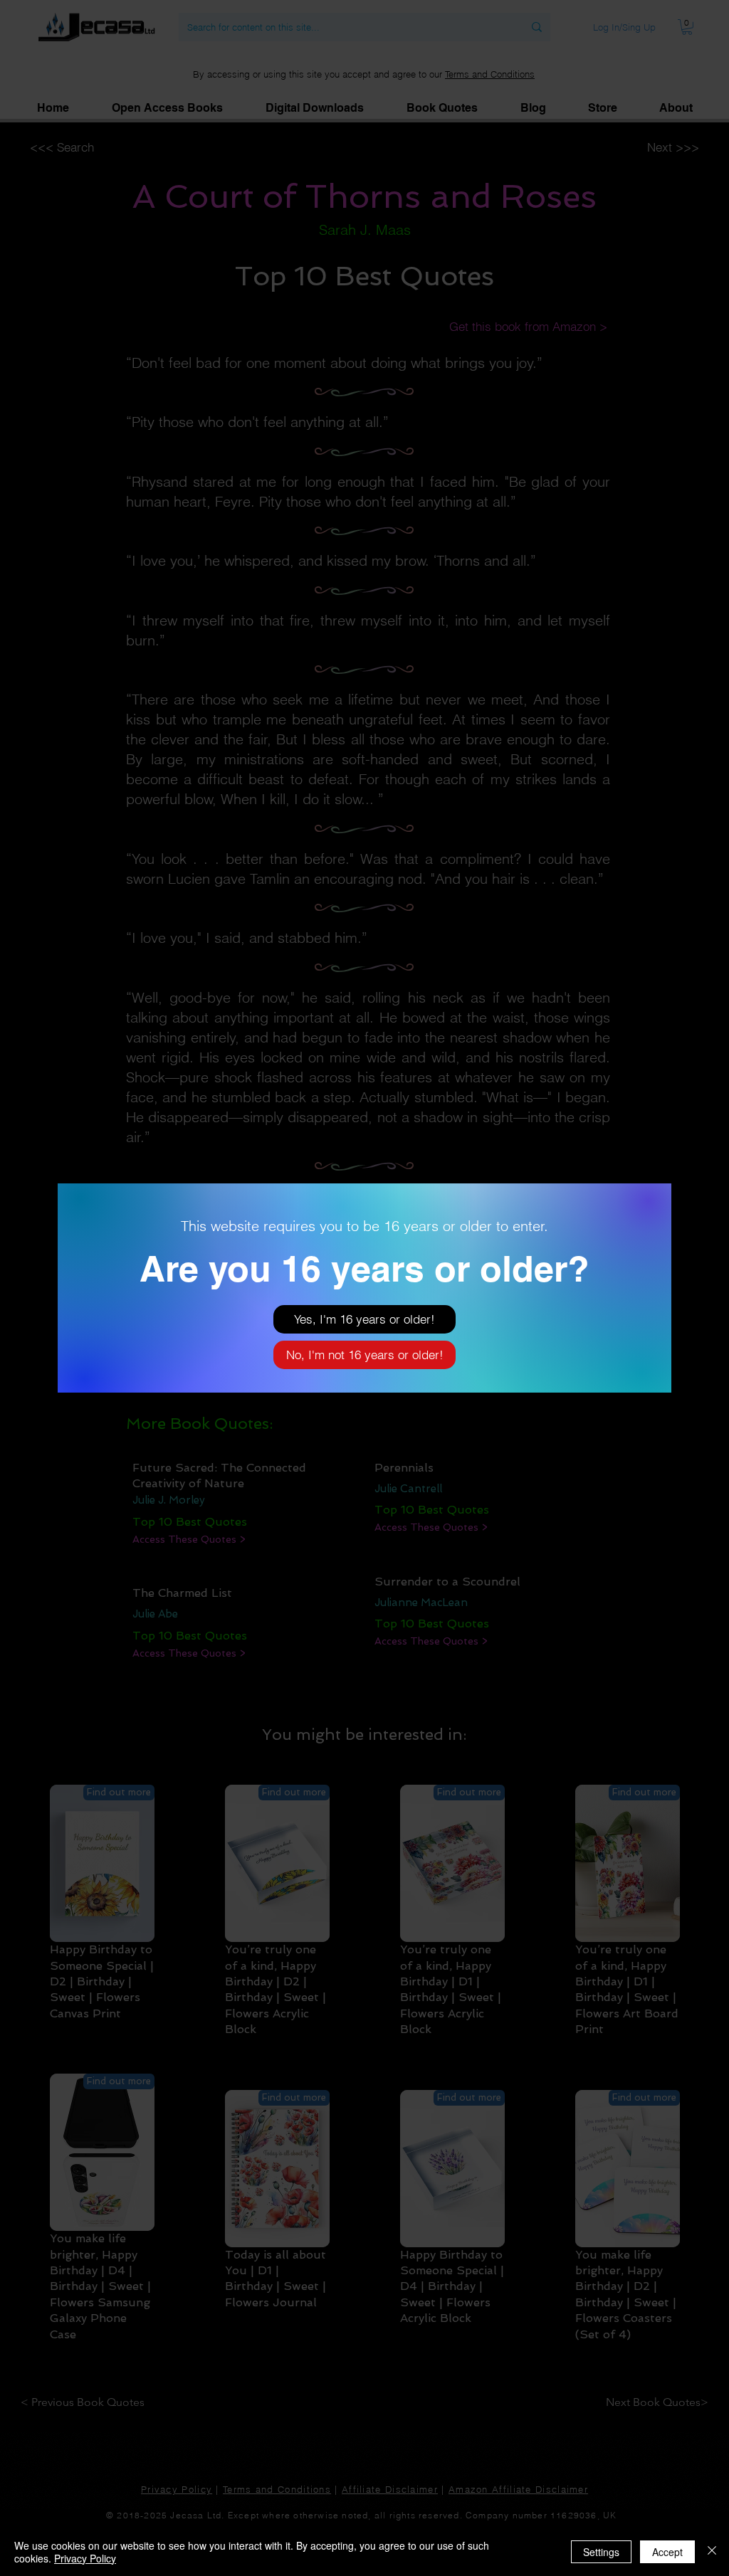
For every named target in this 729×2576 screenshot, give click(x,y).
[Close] (712, 2552)
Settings (601, 2552)
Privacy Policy (85, 2558)
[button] (364, 1319)
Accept (667, 2552)
